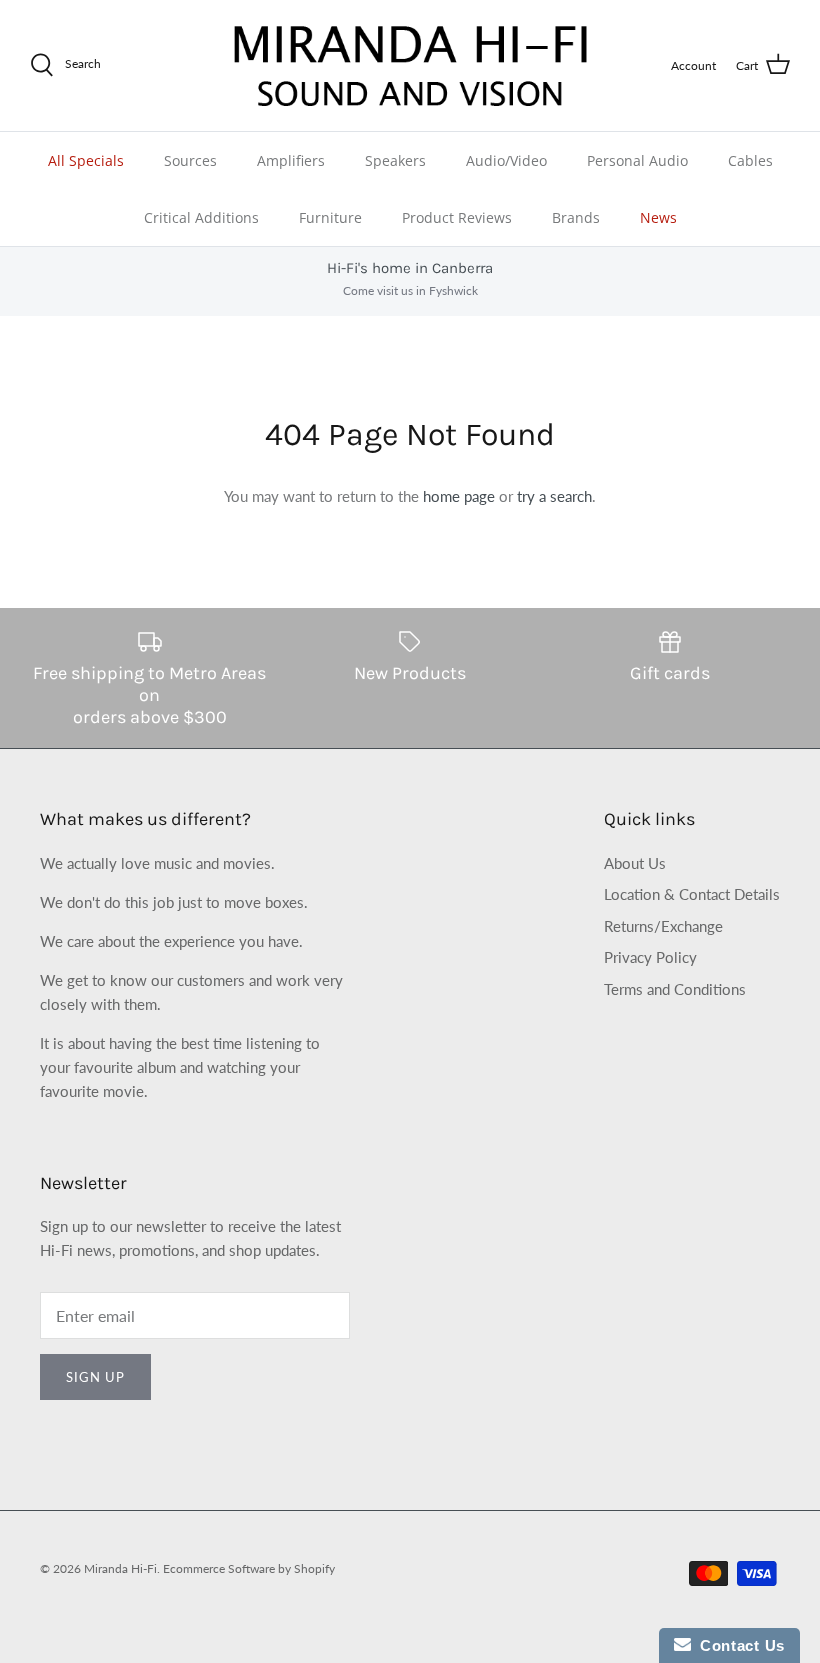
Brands (576, 217)
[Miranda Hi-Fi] (410, 65)
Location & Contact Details (692, 894)
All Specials (86, 160)
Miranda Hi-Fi (120, 1568)
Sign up (95, 1377)
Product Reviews (457, 217)
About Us (635, 863)
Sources (190, 160)
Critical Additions (201, 217)
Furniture (330, 217)
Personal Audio (637, 160)
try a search (554, 496)
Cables (750, 160)
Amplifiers (291, 160)
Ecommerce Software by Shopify (249, 1568)
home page (459, 496)
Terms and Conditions (675, 989)
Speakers (395, 160)
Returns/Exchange (663, 926)
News (658, 217)
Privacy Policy (650, 957)
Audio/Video (506, 160)
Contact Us (738, 1645)
